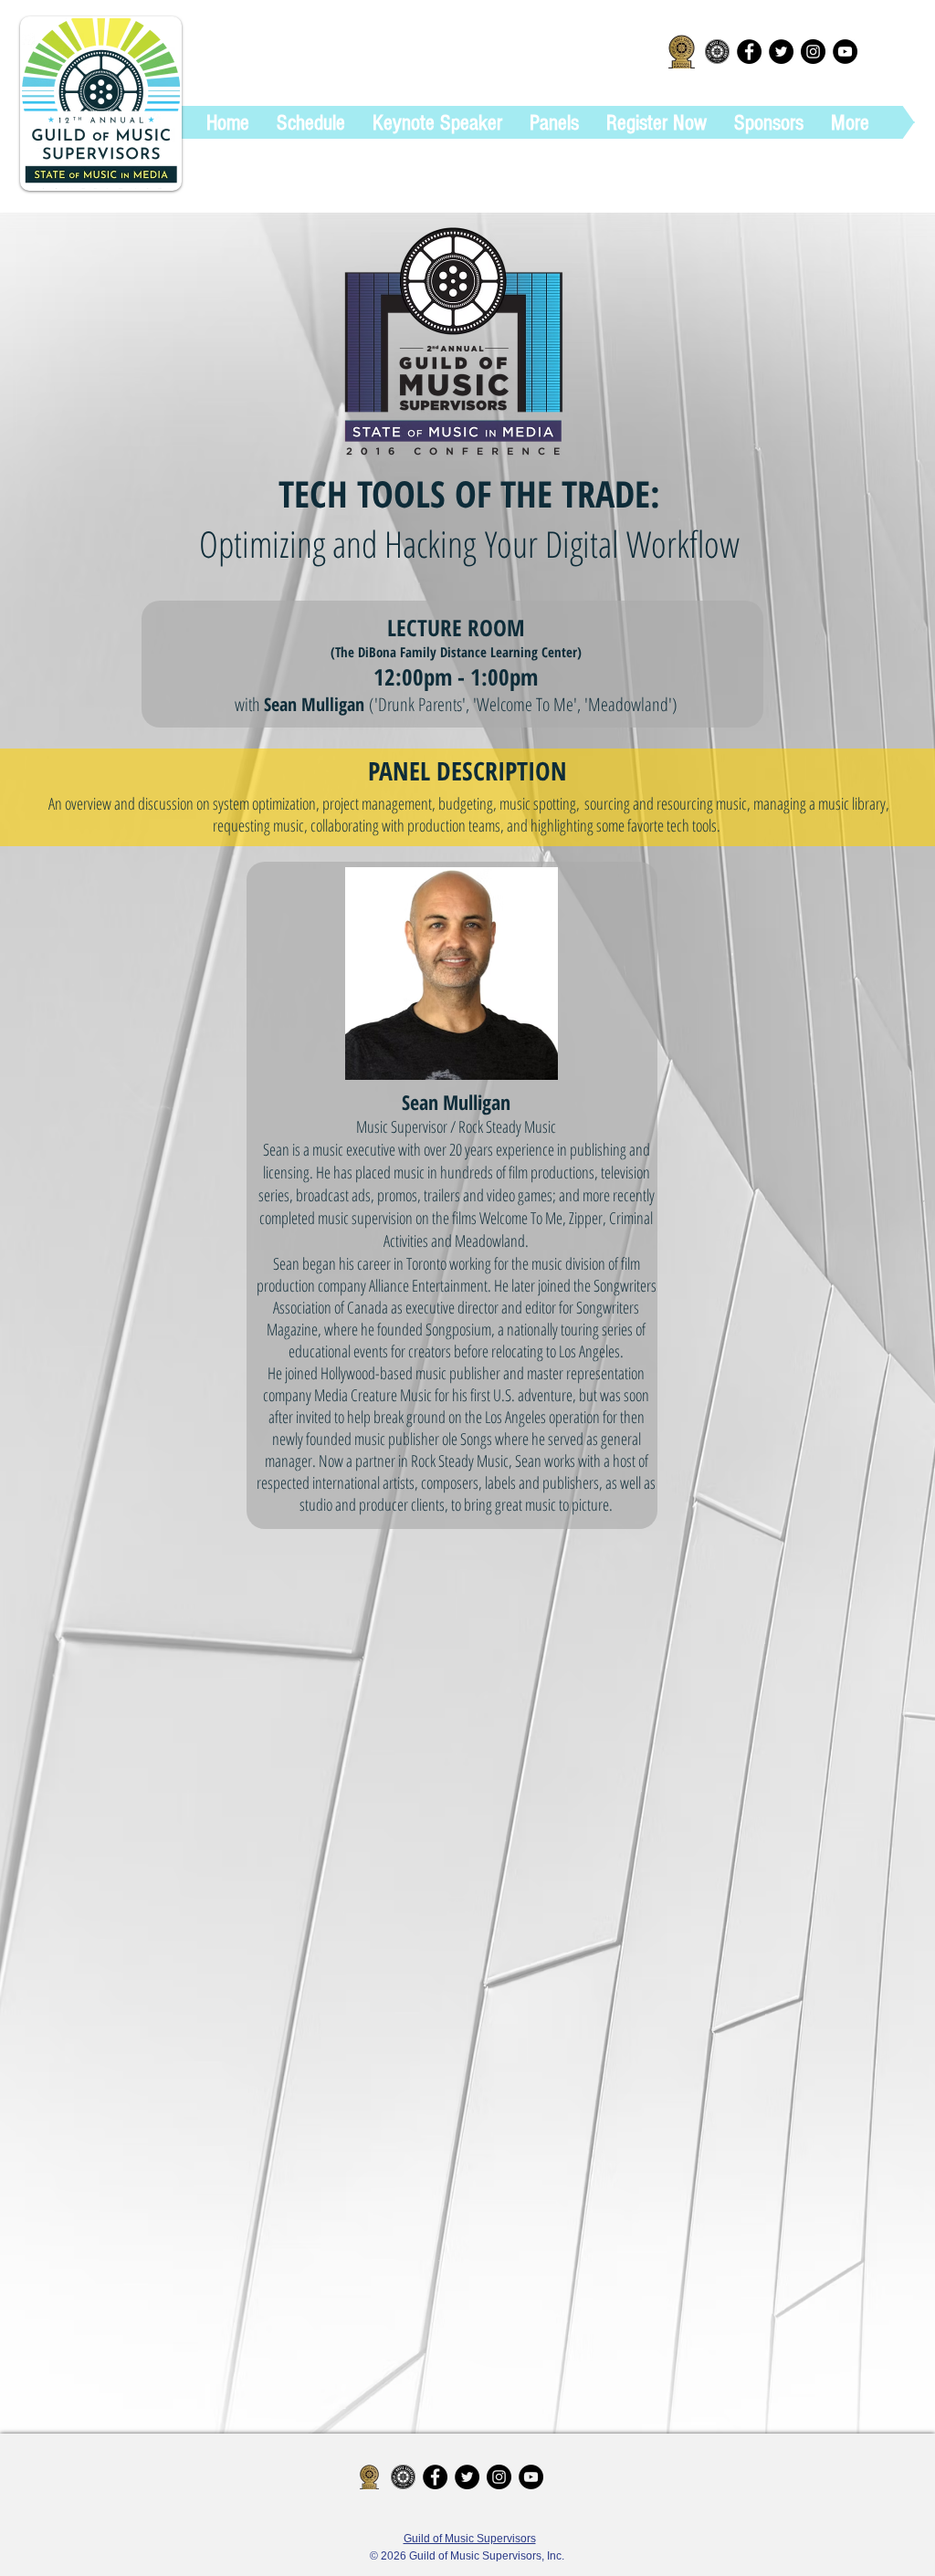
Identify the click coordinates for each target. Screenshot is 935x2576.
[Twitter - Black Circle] (781, 52)
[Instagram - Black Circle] (813, 52)
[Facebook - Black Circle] (749, 52)
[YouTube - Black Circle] (845, 52)
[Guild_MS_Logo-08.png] (717, 52)
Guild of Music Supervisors (470, 2539)
